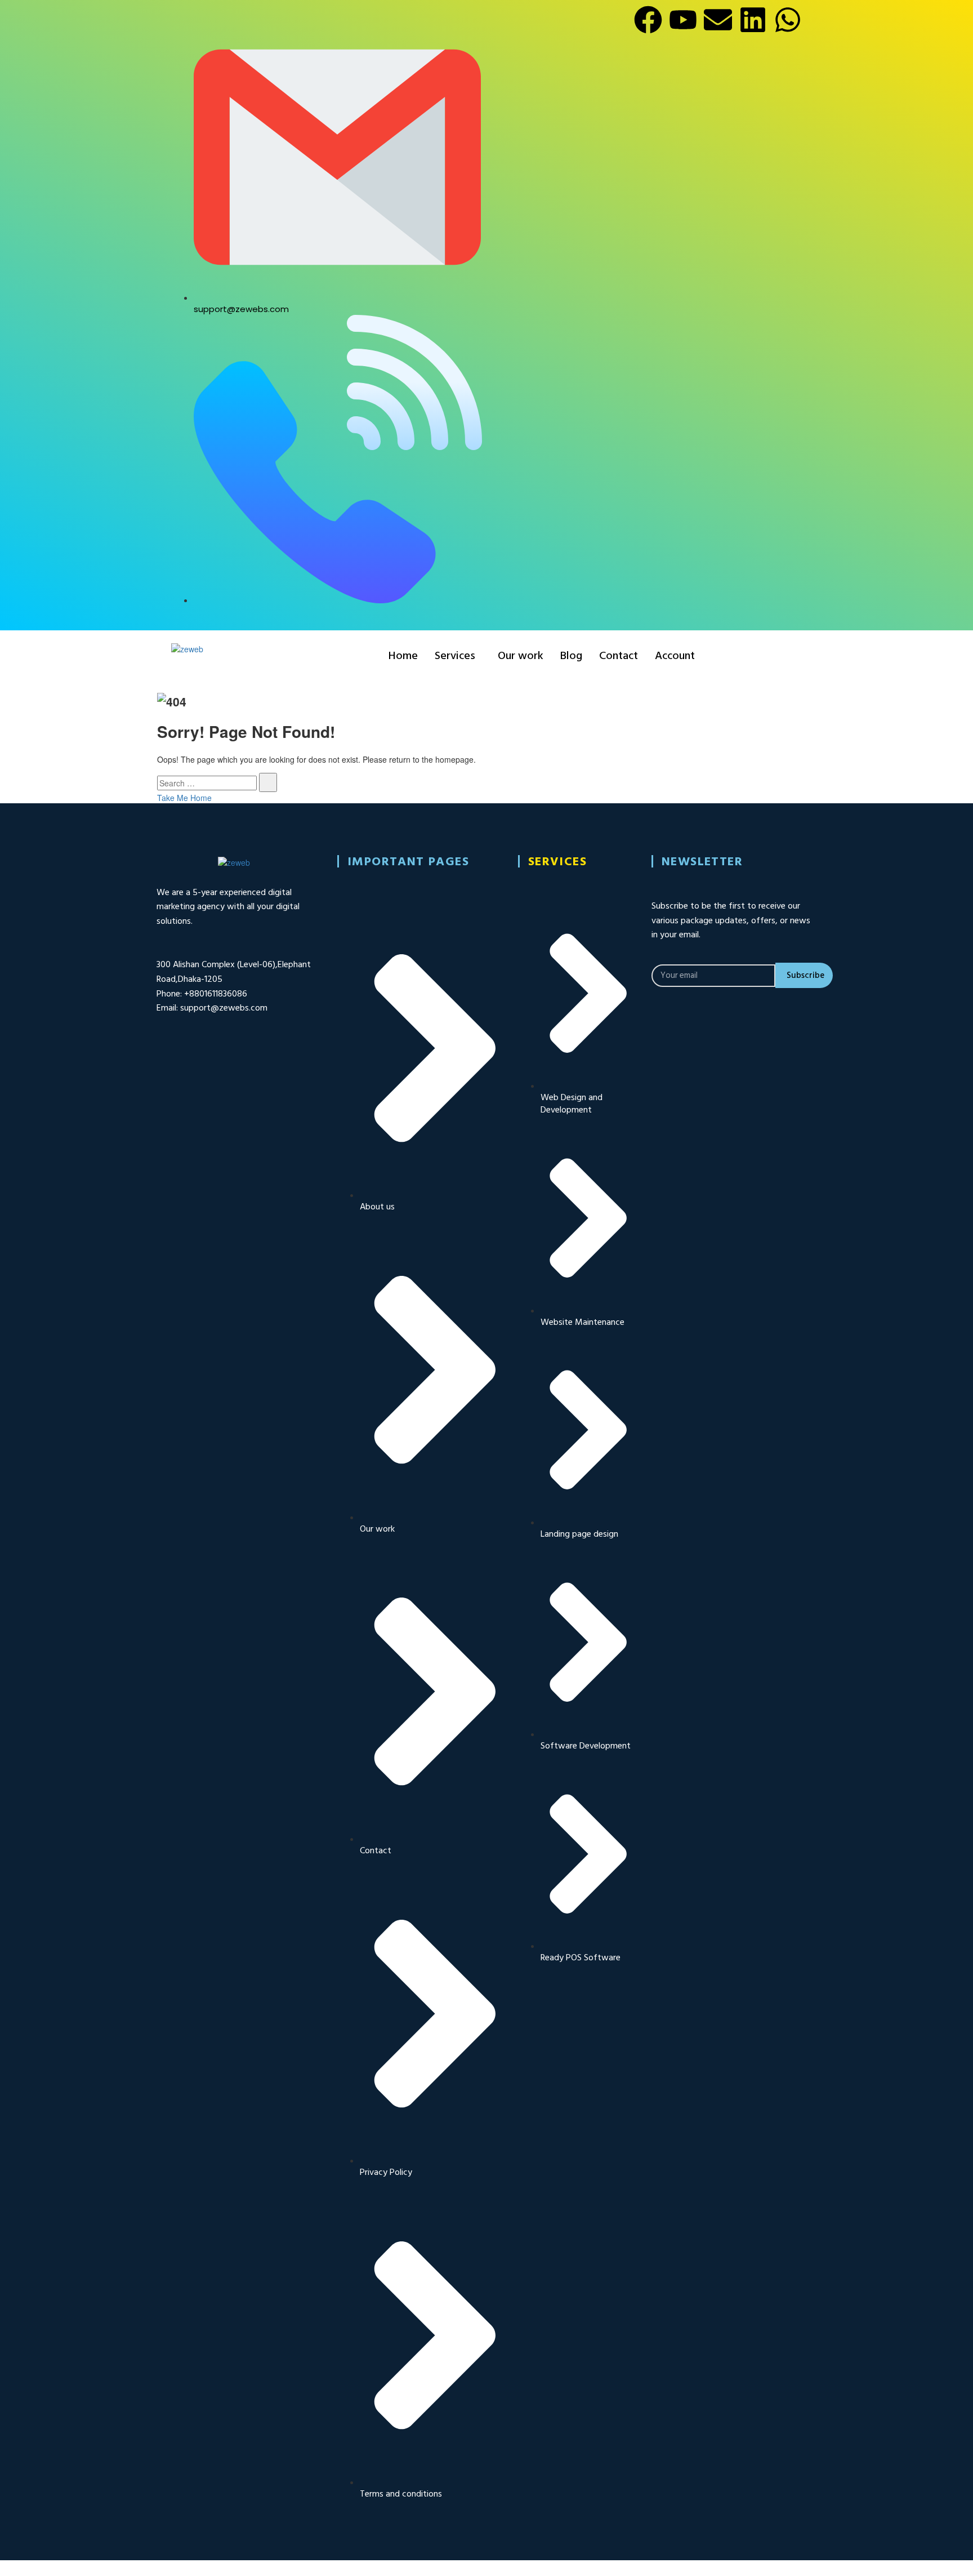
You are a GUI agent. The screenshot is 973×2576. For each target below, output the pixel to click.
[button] (458, 656)
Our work (521, 656)
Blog (571, 656)
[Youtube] (683, 20)
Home (403, 656)
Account (675, 656)
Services (455, 656)
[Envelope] (718, 20)
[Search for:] (207, 783)
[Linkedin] (753, 20)
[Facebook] (648, 20)
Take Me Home (184, 798)
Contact (619, 656)
